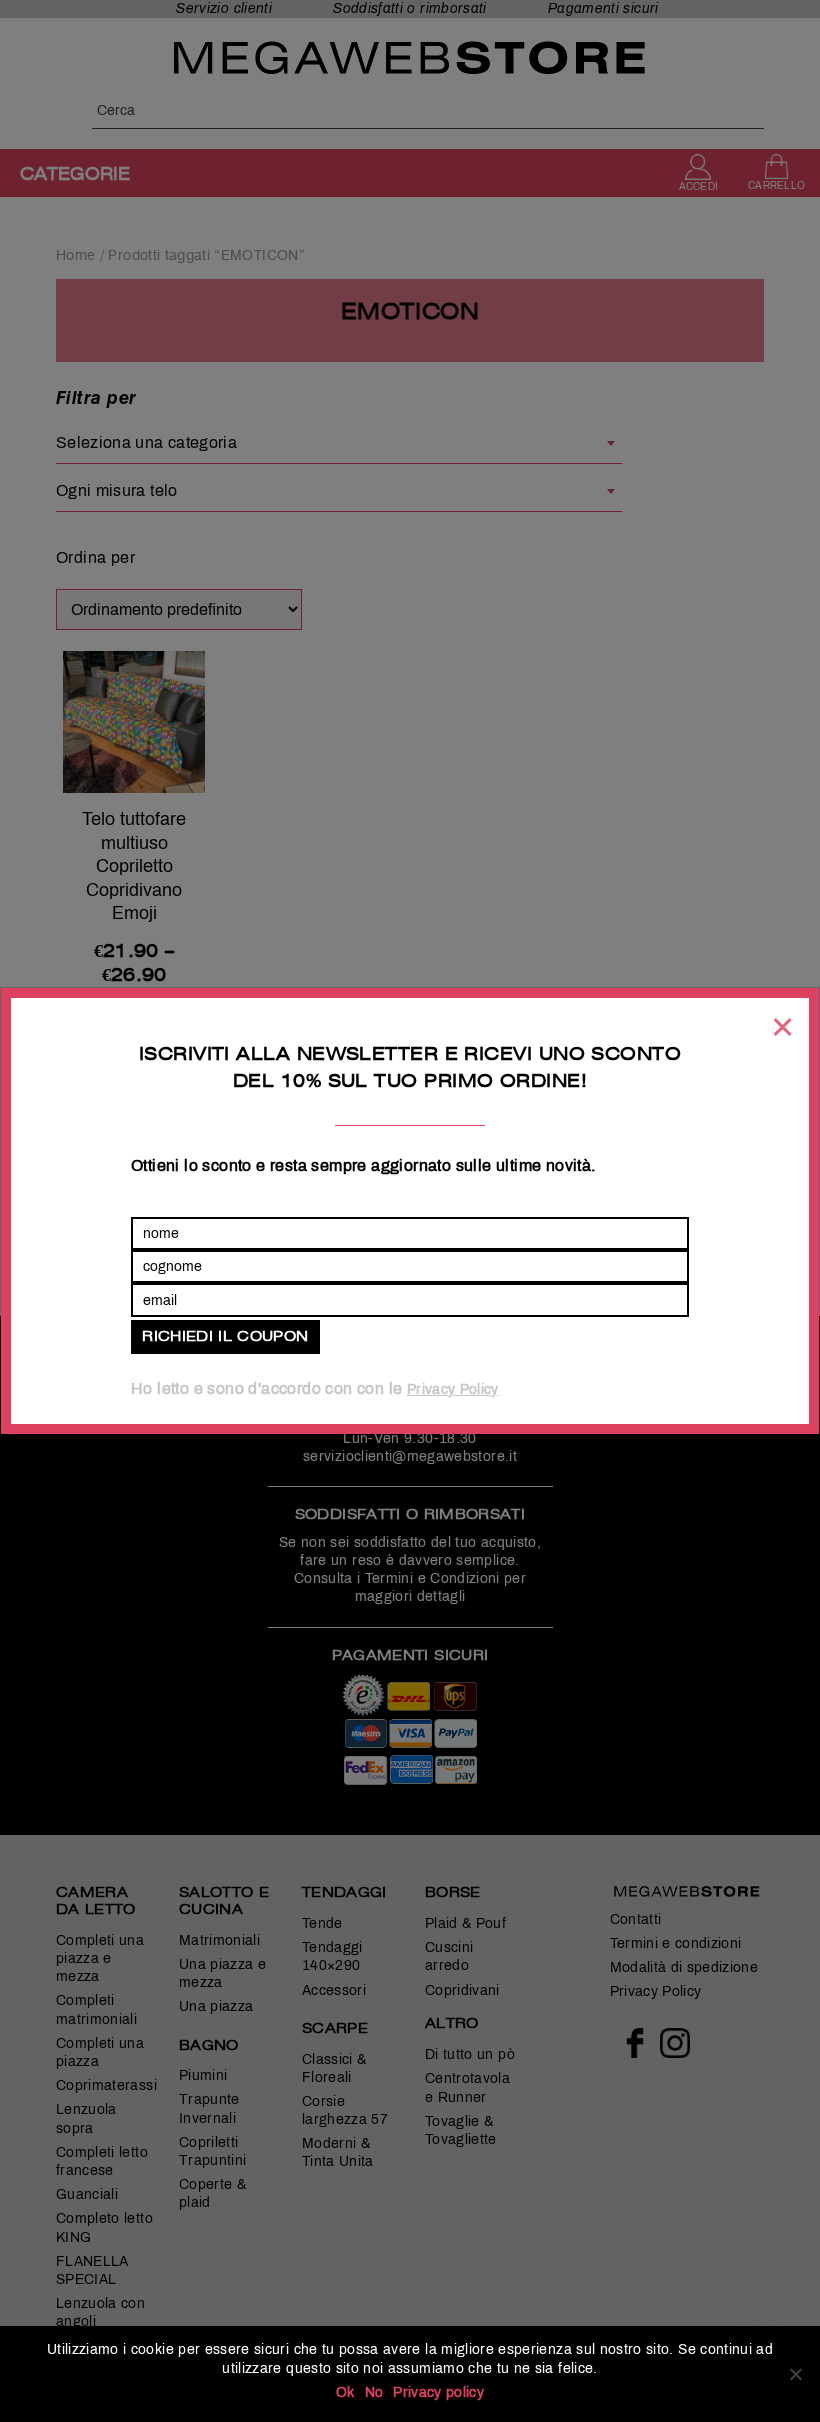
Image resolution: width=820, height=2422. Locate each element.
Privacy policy (438, 2392)
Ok (345, 2392)
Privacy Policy (453, 1389)
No (374, 2392)
